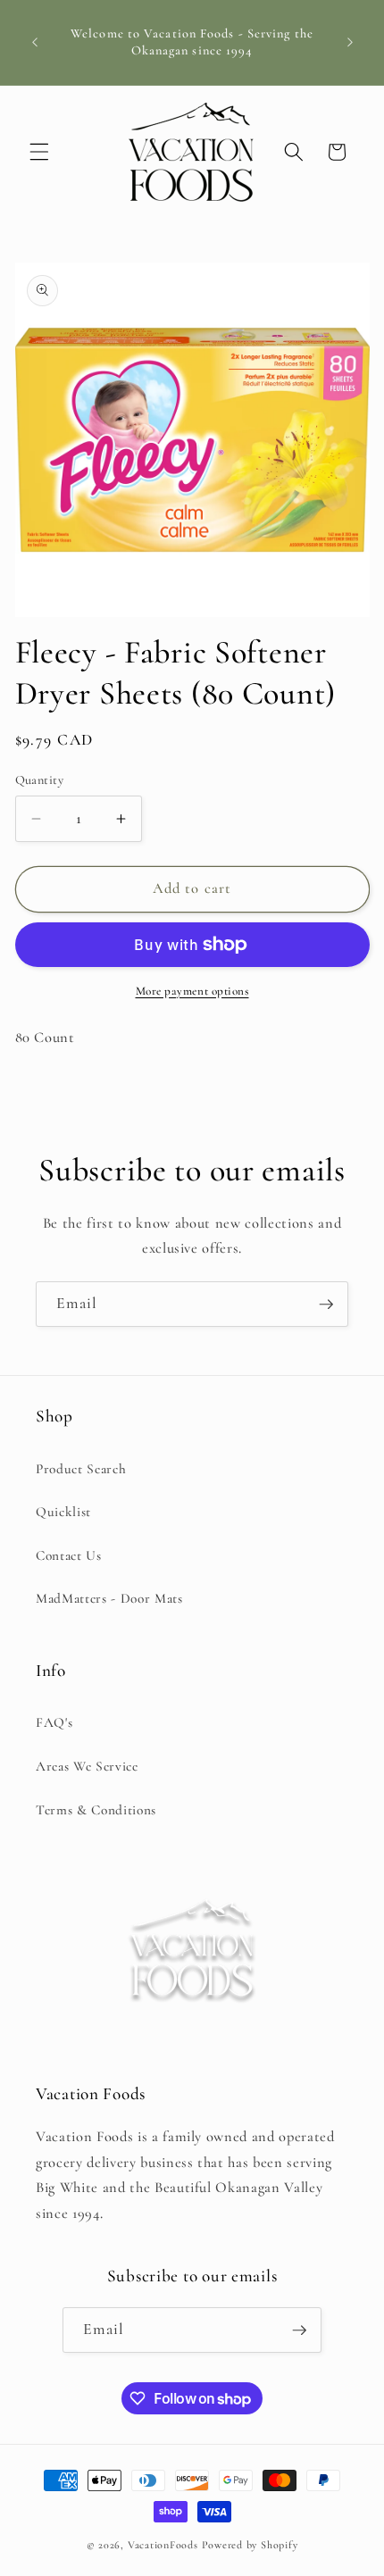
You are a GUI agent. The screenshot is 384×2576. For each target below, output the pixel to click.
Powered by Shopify (250, 2545)
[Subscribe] (326, 1305)
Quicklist (63, 1512)
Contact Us (69, 1555)
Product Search (81, 1469)
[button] (39, 152)
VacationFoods (163, 2545)
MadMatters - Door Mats (109, 1598)
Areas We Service (87, 1766)
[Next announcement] (350, 43)
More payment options (192, 991)
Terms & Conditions (96, 1810)
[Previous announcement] (35, 43)
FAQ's (54, 1722)
